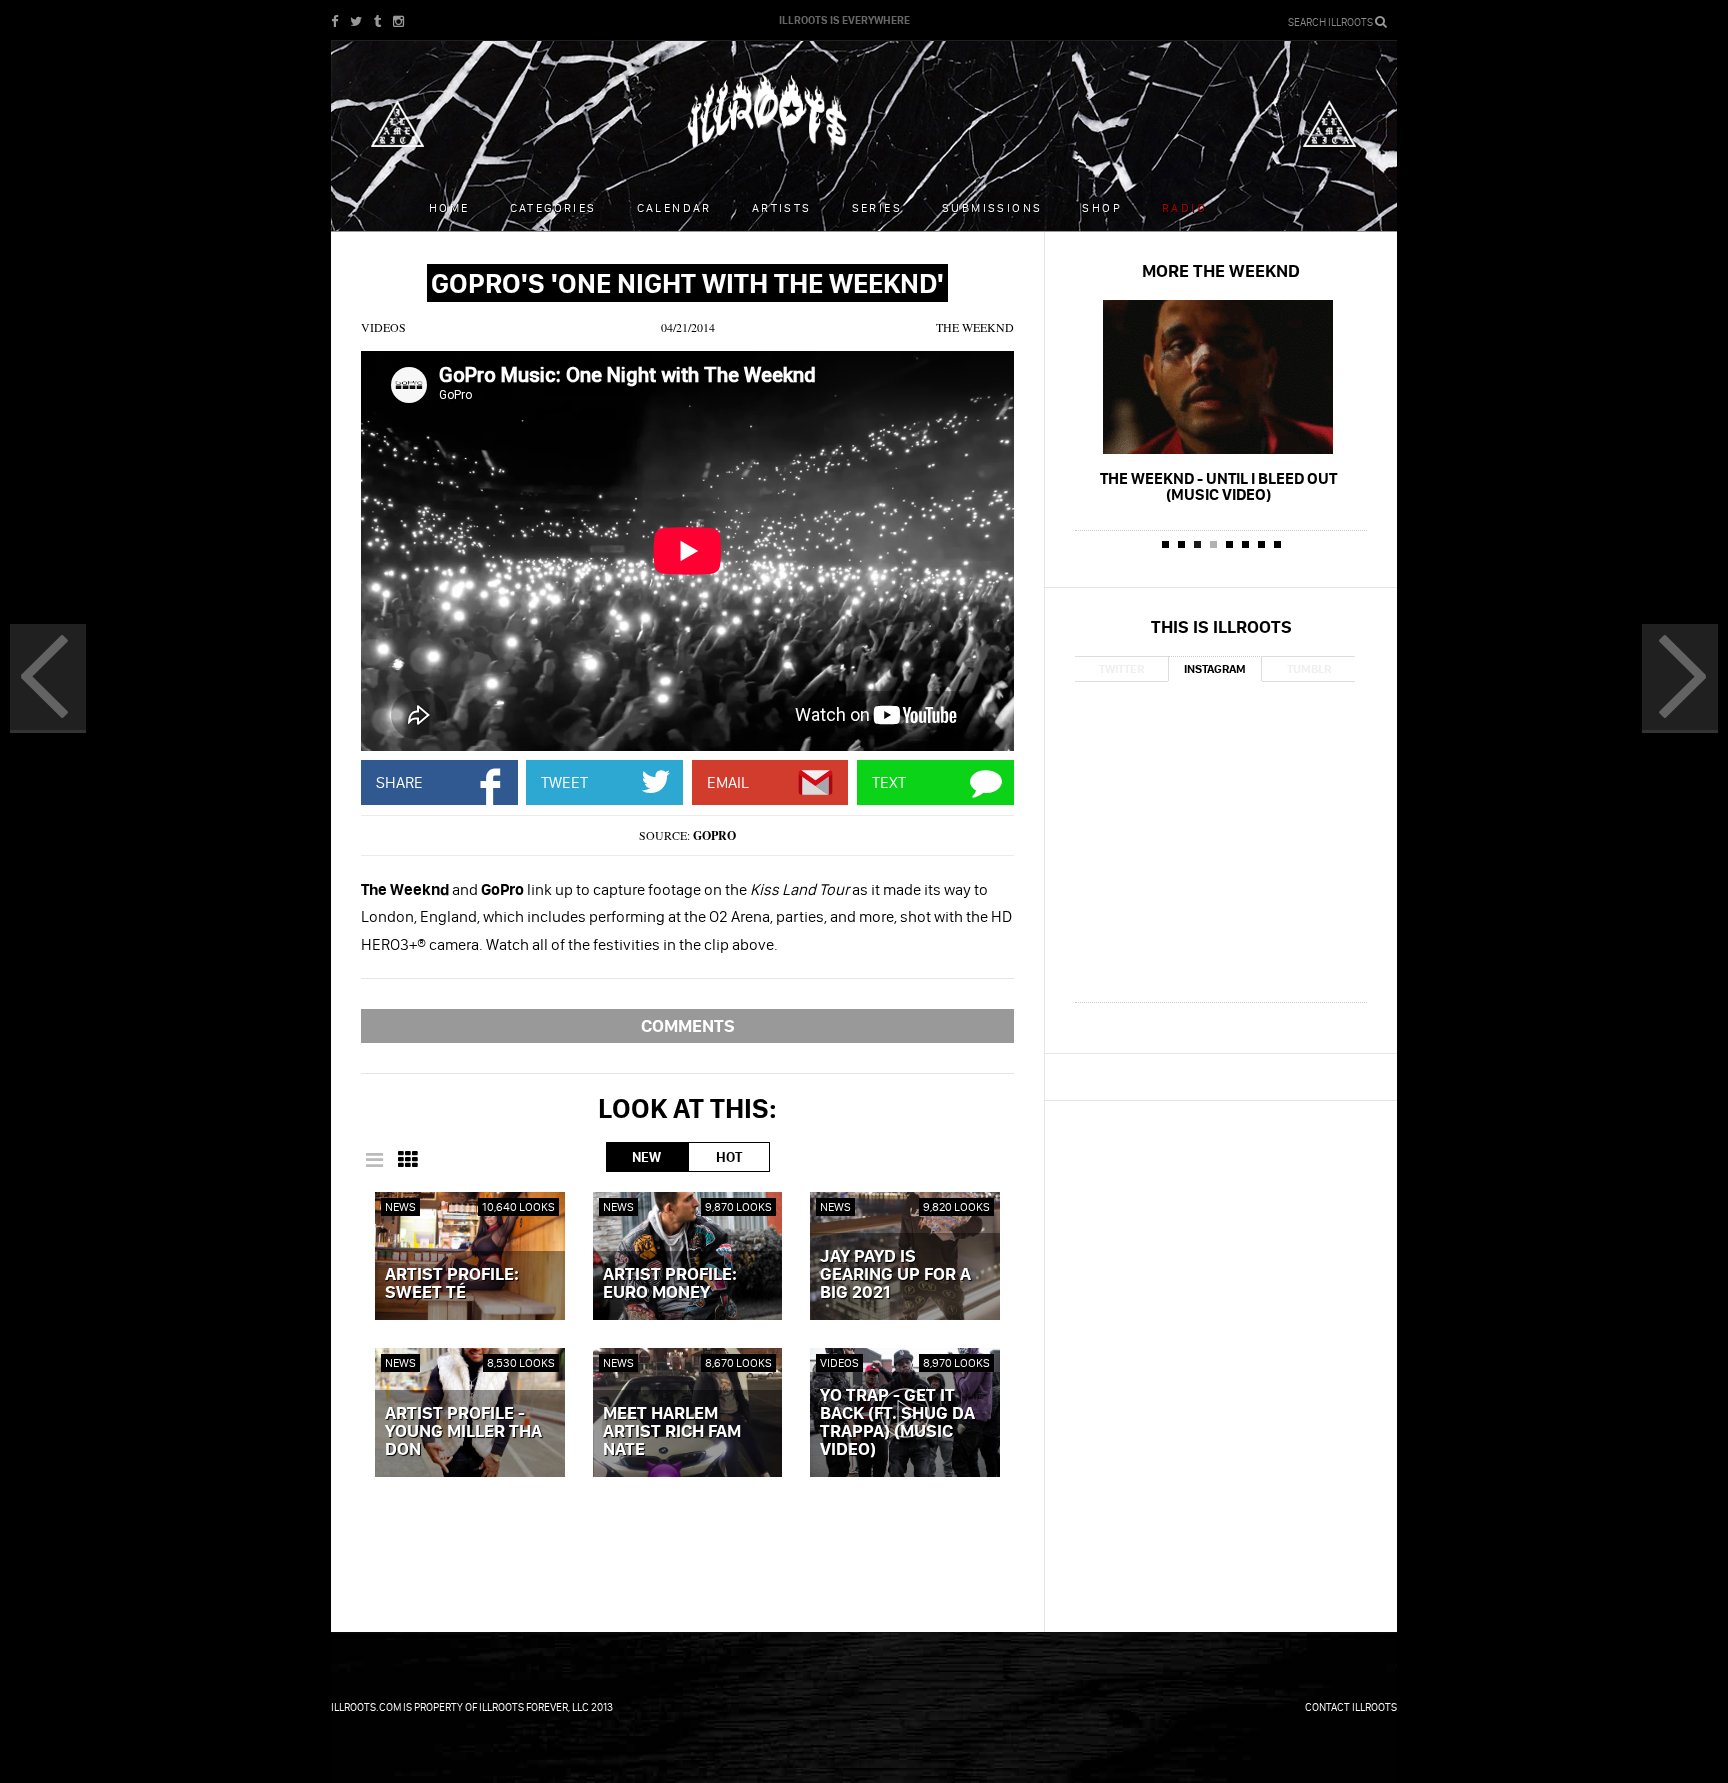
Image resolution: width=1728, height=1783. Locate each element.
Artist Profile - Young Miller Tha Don (463, 1432)
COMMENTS (688, 1025)
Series (877, 207)
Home (449, 207)
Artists (782, 207)
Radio (1184, 207)
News (400, 1206)
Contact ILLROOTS (1351, 1707)
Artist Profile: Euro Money (670, 1284)
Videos (383, 327)
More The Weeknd (1221, 270)
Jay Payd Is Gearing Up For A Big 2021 (895, 1275)
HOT (729, 1157)
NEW (646, 1157)
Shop (1102, 207)
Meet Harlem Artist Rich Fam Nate (672, 1432)
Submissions (992, 207)
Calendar (674, 207)
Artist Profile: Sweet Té (452, 1284)
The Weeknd (975, 327)
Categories (553, 207)
